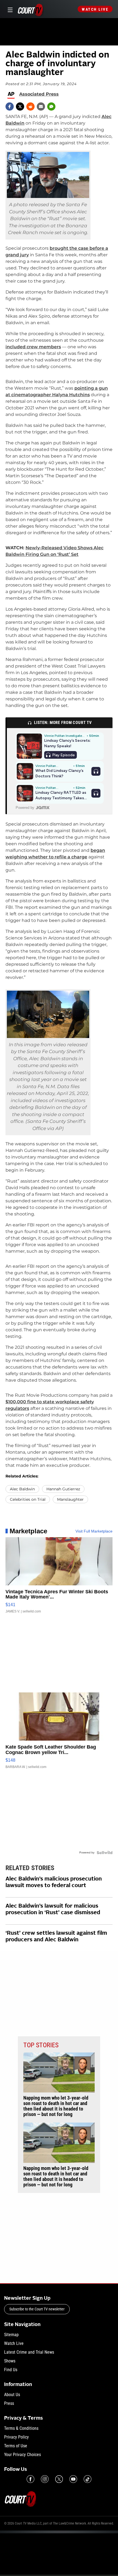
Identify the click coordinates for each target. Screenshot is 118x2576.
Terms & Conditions (21, 2428)
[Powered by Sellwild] (105, 1853)
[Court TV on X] (59, 2479)
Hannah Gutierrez (63, 1489)
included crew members (33, 347)
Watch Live (95, 9)
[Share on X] (20, 107)
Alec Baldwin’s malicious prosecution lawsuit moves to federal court (54, 1882)
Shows (10, 2361)
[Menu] (9, 9)
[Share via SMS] (51, 107)
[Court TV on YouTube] (73, 2479)
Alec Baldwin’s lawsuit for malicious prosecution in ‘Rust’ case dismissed (53, 1910)
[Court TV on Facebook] (30, 2479)
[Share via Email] (41, 107)
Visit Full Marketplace (94, 1531)
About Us (12, 2395)
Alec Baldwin (22, 1489)
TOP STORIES (41, 2045)
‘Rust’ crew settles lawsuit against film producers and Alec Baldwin (56, 1937)
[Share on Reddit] (30, 107)
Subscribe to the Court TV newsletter (37, 2309)
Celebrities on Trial (28, 1499)
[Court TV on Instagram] (45, 2479)
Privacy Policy (16, 2437)
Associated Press (39, 94)
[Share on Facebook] (10, 107)
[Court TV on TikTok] (88, 2479)
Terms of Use (16, 2446)
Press (9, 2403)
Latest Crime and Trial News (29, 2352)
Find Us (11, 2370)
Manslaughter (70, 1499)
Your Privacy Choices (23, 2455)
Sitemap (11, 2335)
